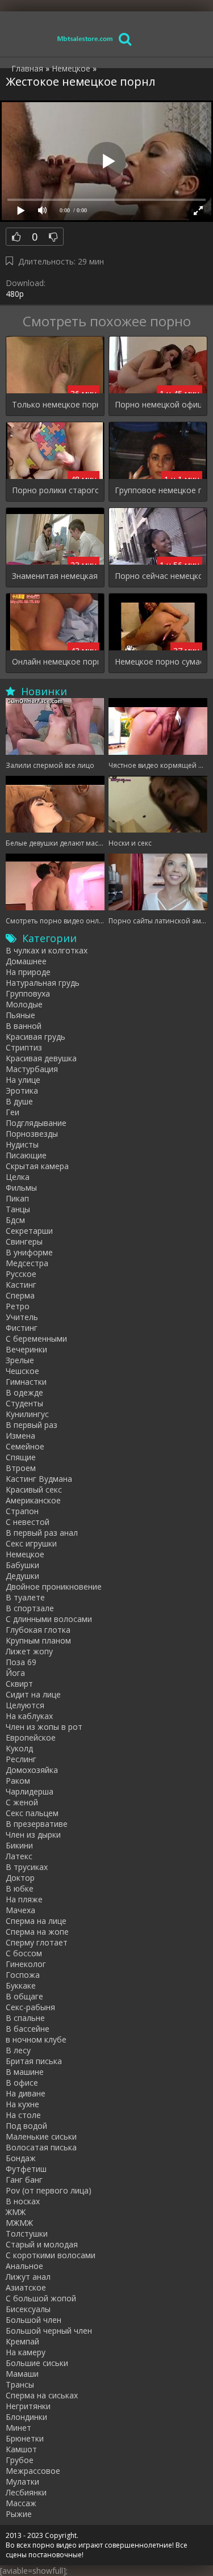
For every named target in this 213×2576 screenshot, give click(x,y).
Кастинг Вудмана (39, 1479)
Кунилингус (27, 1414)
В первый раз (32, 1425)
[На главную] (85, 38)
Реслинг (21, 1759)
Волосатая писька (41, 2147)
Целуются (25, 1705)
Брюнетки (25, 2438)
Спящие (21, 1457)
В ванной (24, 1026)
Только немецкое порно (55, 404)
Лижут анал (28, 2277)
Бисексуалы (28, 2309)
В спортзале (30, 1608)
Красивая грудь (35, 1037)
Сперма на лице (36, 1921)
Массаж (21, 2503)
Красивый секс (34, 1489)
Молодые (24, 1004)
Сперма (20, 1295)
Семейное (25, 1446)
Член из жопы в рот (44, 1727)
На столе (23, 2115)
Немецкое (25, 1554)
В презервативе (37, 1824)
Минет (18, 2428)
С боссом (24, 1953)
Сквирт (19, 1684)
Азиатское (26, 2287)
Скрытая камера (37, 1166)
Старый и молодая (42, 2244)
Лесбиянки (26, 2492)
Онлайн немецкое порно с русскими (55, 661)
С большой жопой (41, 2298)
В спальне (25, 2018)
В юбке (20, 1888)
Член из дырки (33, 1835)
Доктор (20, 1878)
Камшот (21, 2449)
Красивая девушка (41, 1058)
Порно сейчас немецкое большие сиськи (158, 576)
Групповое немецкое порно (158, 490)
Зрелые (20, 1360)
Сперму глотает (37, 1942)
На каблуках (29, 1716)
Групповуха (28, 993)
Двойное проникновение (54, 1587)
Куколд (19, 1748)
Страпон (22, 1511)
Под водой (26, 2126)
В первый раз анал (42, 1533)
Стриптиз (24, 1047)
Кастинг (21, 1285)
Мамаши (22, 2374)
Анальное (24, 2266)
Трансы (20, 2384)
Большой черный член (49, 2331)
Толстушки (27, 2233)
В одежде (24, 1392)
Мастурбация (32, 1069)
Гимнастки (26, 1382)
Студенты (24, 1403)
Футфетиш (26, 2169)
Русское (21, 1274)
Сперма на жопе (37, 1932)
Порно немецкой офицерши (158, 404)
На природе (28, 972)
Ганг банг (24, 2180)
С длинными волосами (49, 1619)
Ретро (18, 1306)
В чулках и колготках (47, 950)
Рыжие (19, 2514)
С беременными (36, 1339)
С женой (22, 1802)
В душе (19, 1101)
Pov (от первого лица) (49, 2190)
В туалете (25, 1597)
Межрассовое (33, 2471)
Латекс (19, 1856)
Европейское (31, 1737)
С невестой (28, 1522)
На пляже (24, 1899)
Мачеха (20, 1910)
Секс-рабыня (30, 2007)
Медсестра (27, 1263)
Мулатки (22, 2482)
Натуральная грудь (43, 983)
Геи (12, 1112)
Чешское (22, 1371)
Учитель (22, 1317)
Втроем (21, 1468)
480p (15, 294)
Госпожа (23, 1975)
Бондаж (21, 2158)
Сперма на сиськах (42, 2395)
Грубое (20, 2460)
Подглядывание (36, 1123)
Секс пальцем (32, 1813)
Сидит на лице (33, 1694)
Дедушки (22, 1576)
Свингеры (24, 1241)
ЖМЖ (16, 2212)
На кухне (22, 2104)
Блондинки (26, 2417)
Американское (33, 1500)
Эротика (22, 1091)
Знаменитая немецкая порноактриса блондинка (55, 576)
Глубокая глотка (38, 1630)
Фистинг (22, 1328)
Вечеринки (26, 1349)
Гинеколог (26, 1964)
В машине (25, 2072)
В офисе (22, 2083)
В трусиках (27, 1867)
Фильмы (21, 1188)
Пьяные (20, 1015)
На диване (26, 2093)
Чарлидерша (30, 1791)
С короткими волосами (51, 2255)
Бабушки (22, 1565)
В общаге (24, 1996)
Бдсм (15, 1220)
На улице (23, 1080)
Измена (20, 1436)
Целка (18, 1177)
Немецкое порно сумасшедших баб (158, 661)
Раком (18, 1781)
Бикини (19, 1845)
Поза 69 (21, 1662)
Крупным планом (38, 1640)
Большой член (34, 2320)
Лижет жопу (29, 1651)
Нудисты (22, 1144)
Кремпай (22, 2341)
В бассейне (28, 2029)
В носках (23, 2201)
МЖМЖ (19, 2223)
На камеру (26, 2352)
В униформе (29, 1252)
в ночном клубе (36, 2039)
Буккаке (21, 1985)
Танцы (18, 1209)
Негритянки (28, 2406)
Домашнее (26, 961)
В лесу (18, 2050)
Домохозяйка (32, 1770)
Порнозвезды (32, 1134)
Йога (15, 1673)
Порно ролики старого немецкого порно (55, 490)
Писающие (26, 1155)
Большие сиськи (37, 2363)
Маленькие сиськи (41, 2136)
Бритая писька (34, 2061)
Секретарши (29, 1231)
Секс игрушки (31, 1543)
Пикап (17, 1198)
